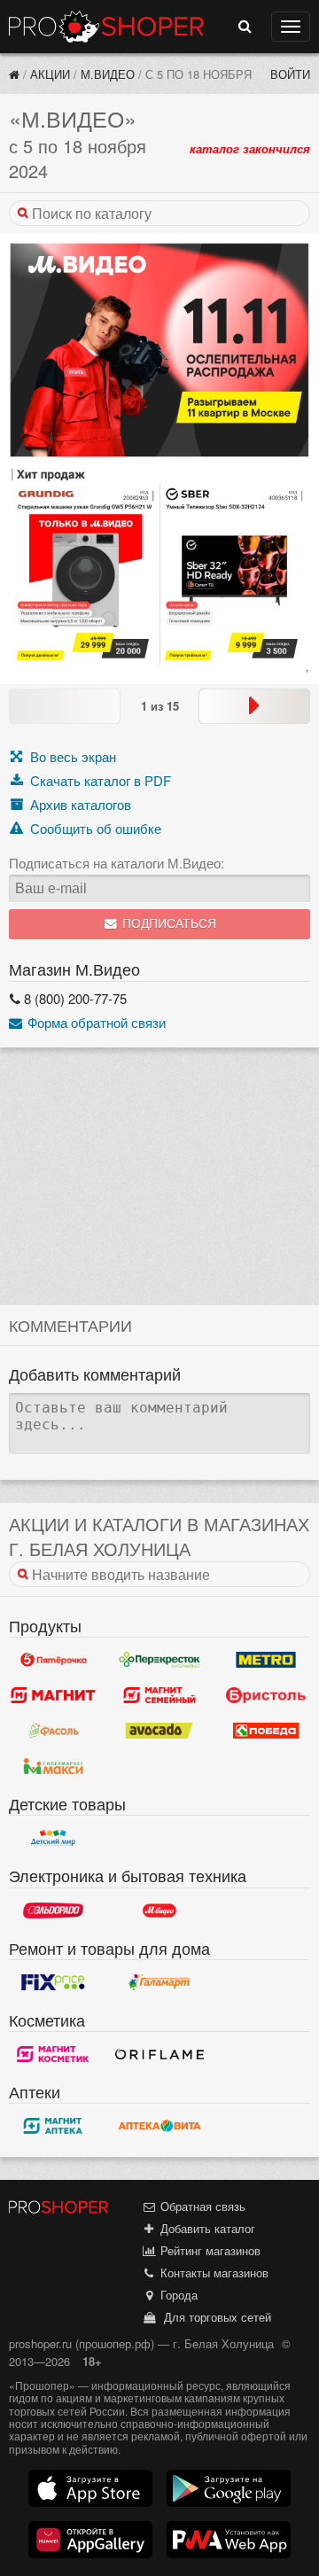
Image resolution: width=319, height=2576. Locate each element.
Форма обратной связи (95, 1022)
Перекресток (159, 1660)
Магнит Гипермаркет (159, 1695)
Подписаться (167, 924)
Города (177, 2295)
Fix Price (53, 1982)
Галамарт (159, 1982)
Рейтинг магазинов (209, 2250)
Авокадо (159, 1731)
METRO (266, 1660)
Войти (290, 74)
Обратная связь (201, 2206)
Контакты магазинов (213, 2272)
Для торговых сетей (214, 2317)
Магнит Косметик (53, 2054)
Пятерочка (53, 1660)
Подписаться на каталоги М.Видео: (117, 863)
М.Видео (108, 74)
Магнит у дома (53, 1695)
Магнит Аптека (53, 2126)
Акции (50, 74)
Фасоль (53, 1731)
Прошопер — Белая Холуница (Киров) (106, 27)
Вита (159, 2126)
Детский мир (53, 1838)
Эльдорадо (53, 1911)
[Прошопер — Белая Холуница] (14, 74)
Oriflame (159, 2054)
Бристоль (266, 1695)
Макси (53, 1766)
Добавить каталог (206, 2228)
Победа (266, 1731)
